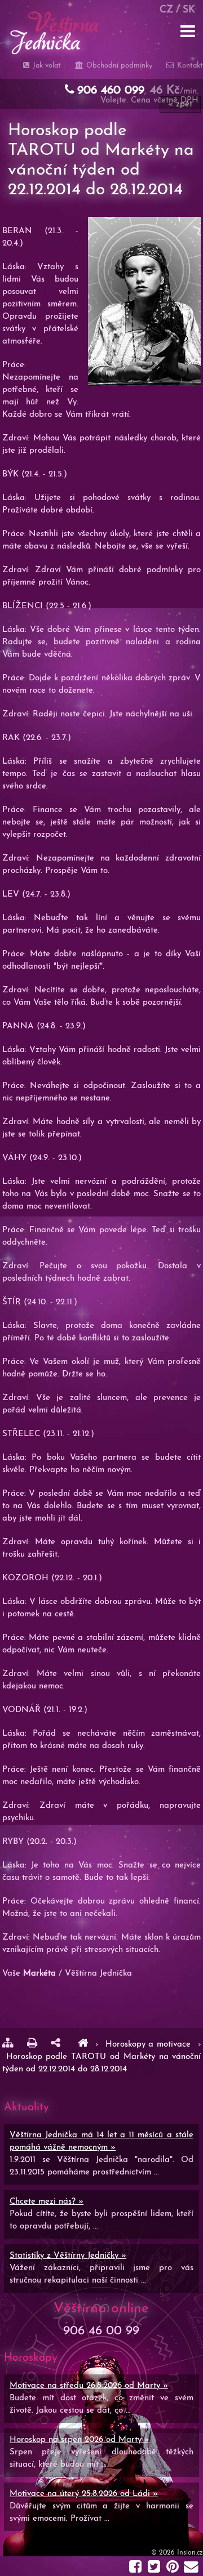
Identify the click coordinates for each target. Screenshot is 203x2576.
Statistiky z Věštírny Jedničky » (68, 2256)
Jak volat (46, 66)
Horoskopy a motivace (150, 2045)
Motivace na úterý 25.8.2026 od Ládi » (84, 2494)
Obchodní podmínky (118, 66)
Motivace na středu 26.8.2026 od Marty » (89, 2386)
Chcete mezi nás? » (47, 2202)
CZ (166, 10)
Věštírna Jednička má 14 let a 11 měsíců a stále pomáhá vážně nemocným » (101, 2142)
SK (189, 10)
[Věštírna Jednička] (83, 2045)
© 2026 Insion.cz (177, 2553)
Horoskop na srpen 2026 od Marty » (80, 2440)
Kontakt (189, 66)
